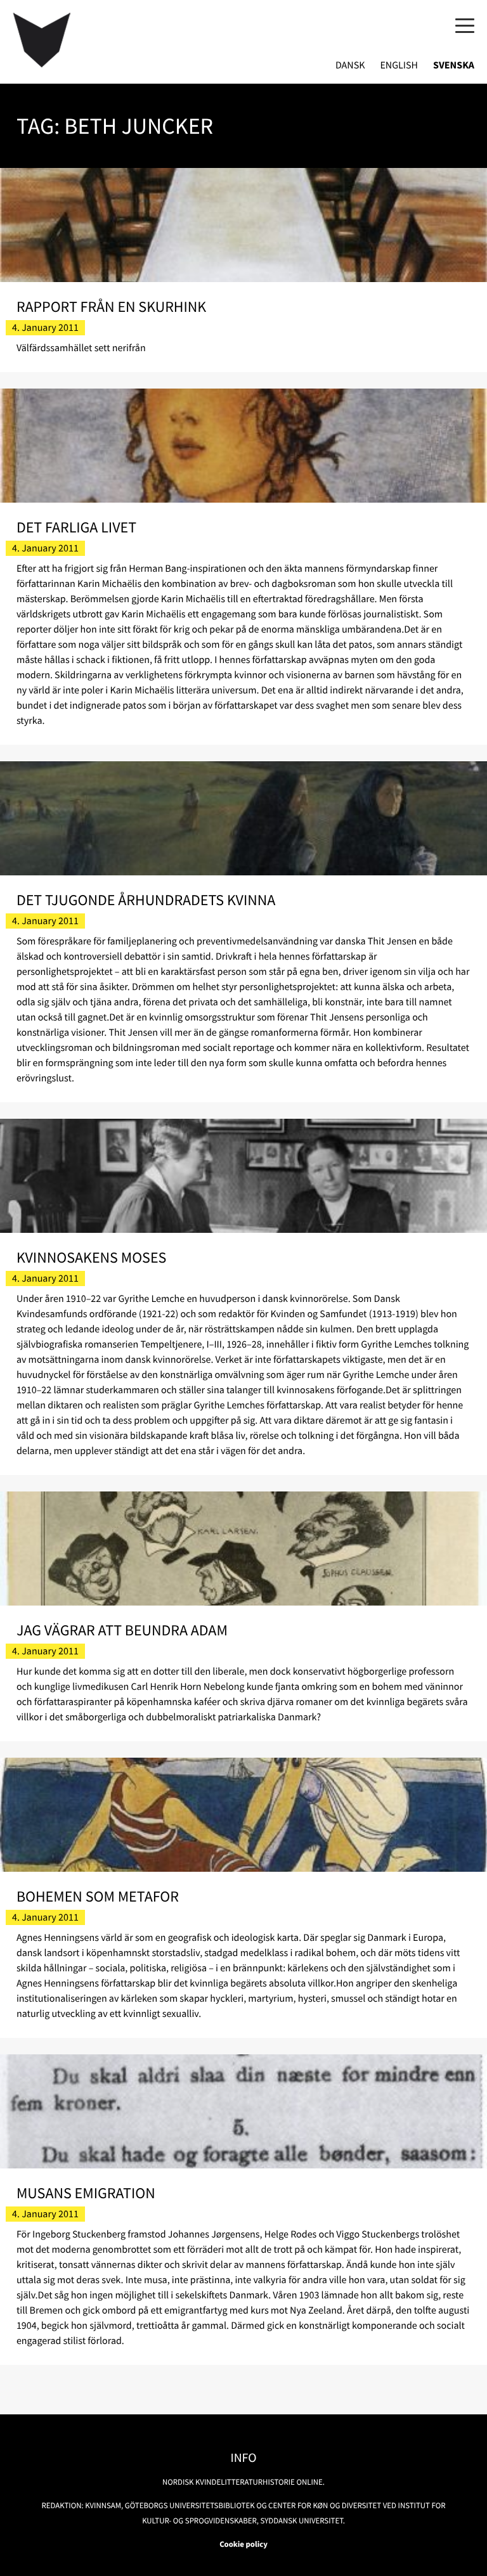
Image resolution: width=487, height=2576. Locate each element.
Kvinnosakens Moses (92, 1257)
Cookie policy (243, 2544)
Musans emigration (86, 2193)
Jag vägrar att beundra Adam (122, 1630)
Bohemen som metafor (98, 1896)
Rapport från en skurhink (111, 306)
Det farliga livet (76, 527)
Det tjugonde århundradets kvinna (146, 900)
